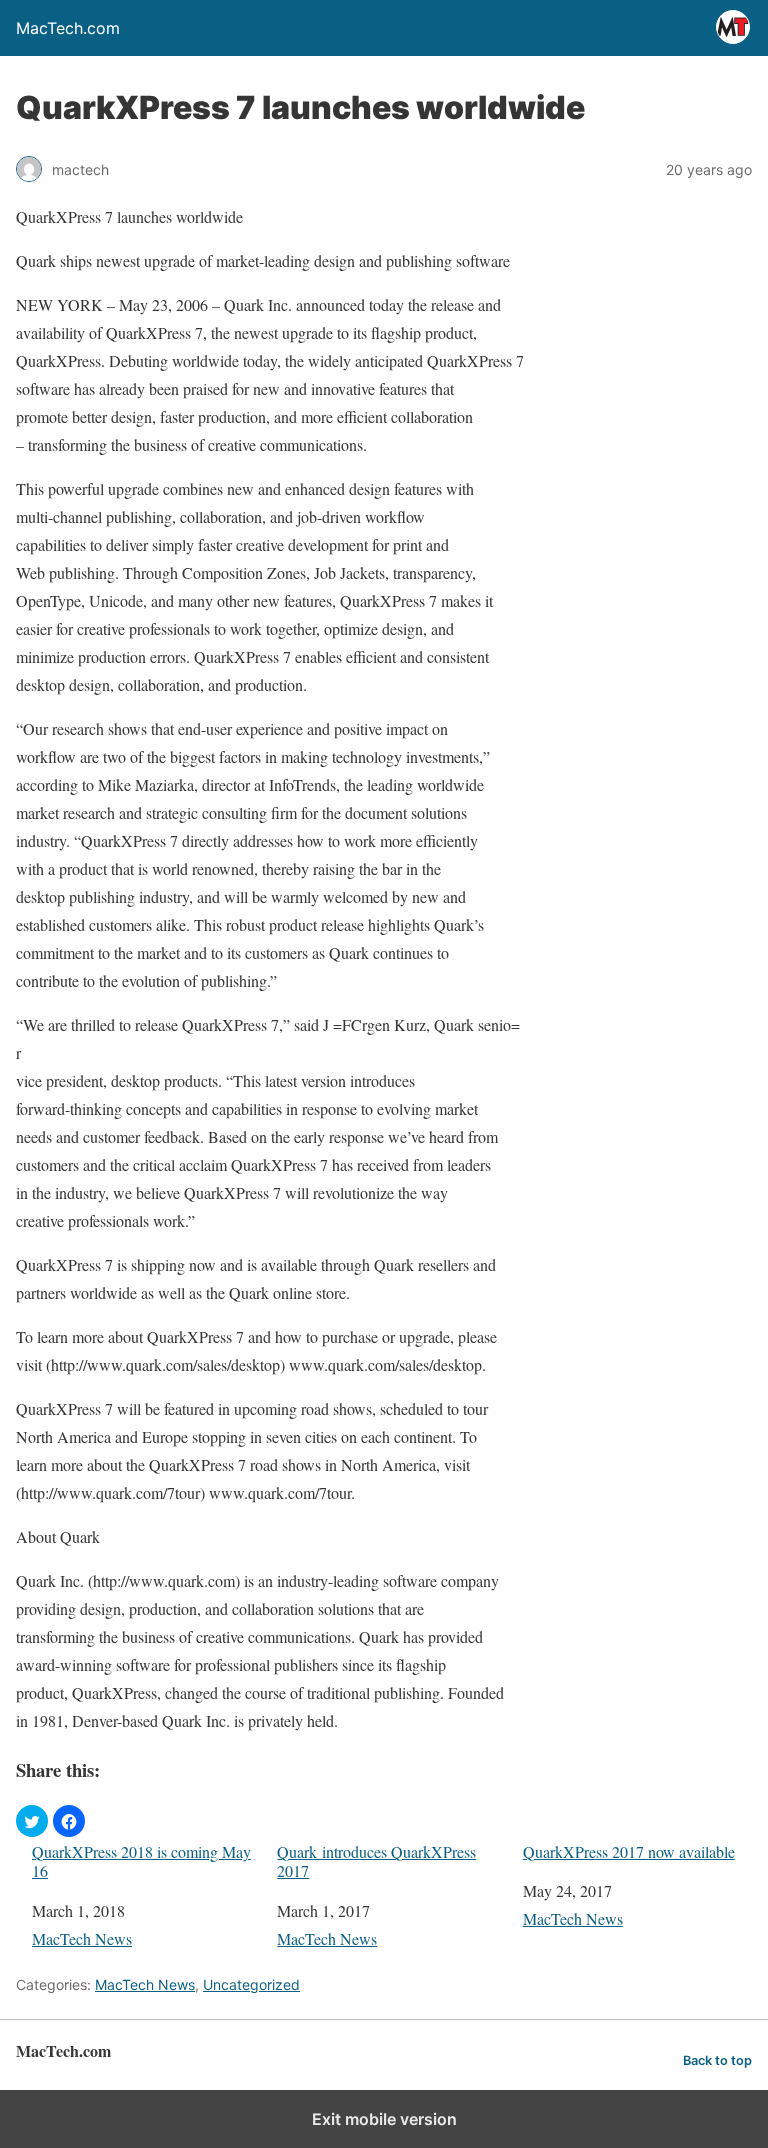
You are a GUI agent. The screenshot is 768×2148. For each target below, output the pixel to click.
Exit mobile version (384, 2119)
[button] (32, 1821)
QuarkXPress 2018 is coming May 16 (141, 1861)
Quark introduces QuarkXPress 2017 (376, 1861)
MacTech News (82, 1938)
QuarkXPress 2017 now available (629, 1851)
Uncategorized (251, 1984)
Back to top (717, 2060)
